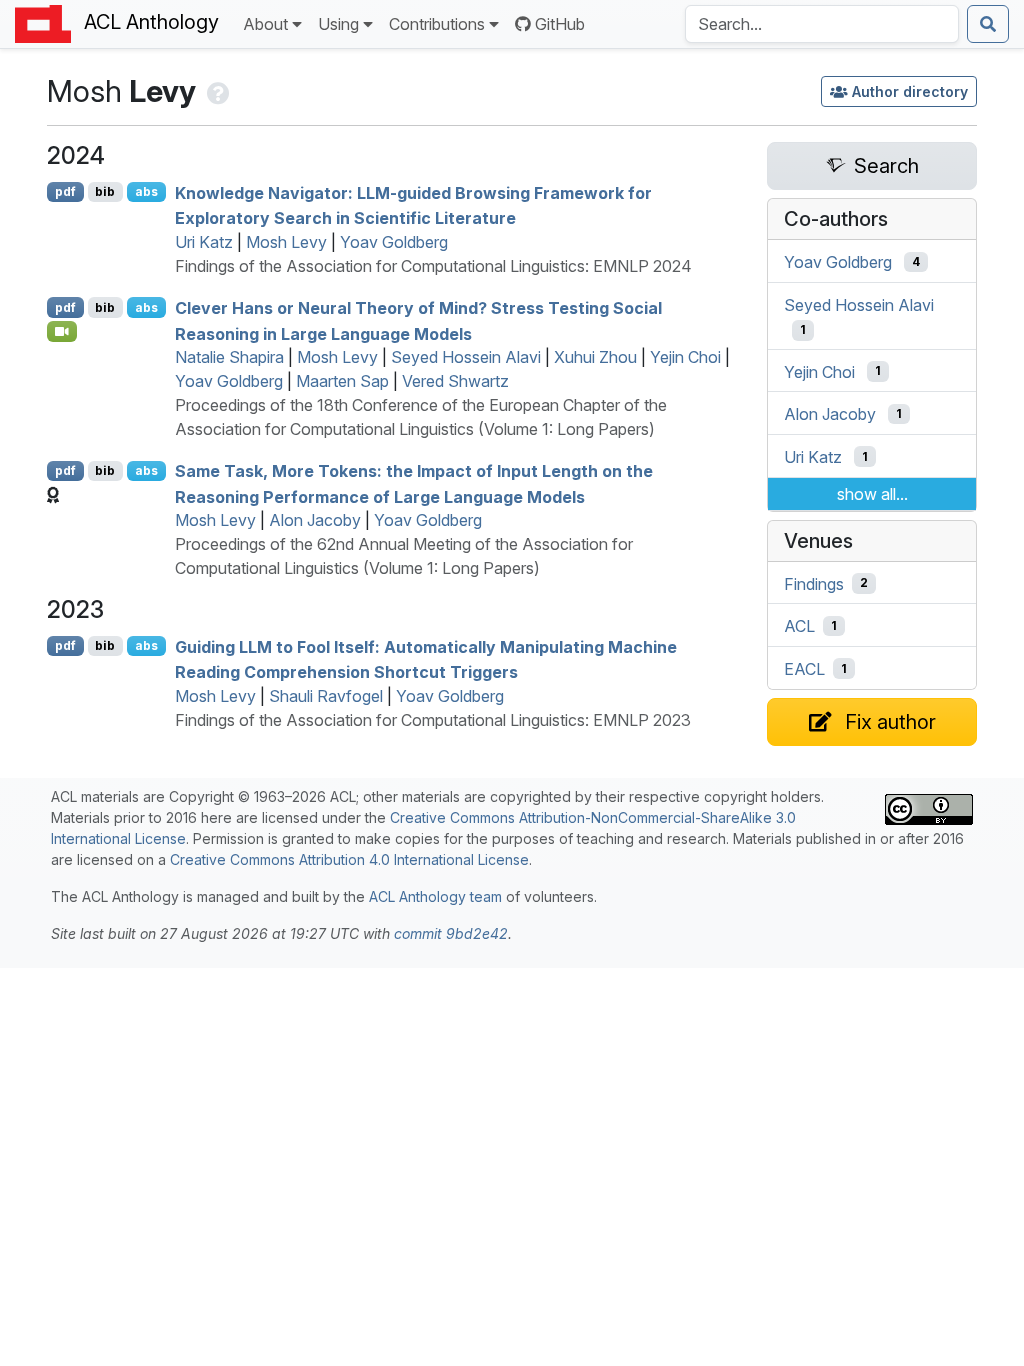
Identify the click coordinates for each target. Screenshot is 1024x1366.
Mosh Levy (286, 242)
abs (146, 191)
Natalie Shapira (229, 357)
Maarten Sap (342, 381)
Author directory (910, 91)
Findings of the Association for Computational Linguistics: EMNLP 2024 (433, 266)
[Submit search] (988, 24)
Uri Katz (204, 242)
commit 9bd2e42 (451, 933)
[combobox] (822, 24)
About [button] (265, 24)
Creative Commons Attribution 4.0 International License (349, 859)
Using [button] (338, 24)
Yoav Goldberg (394, 242)
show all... (872, 494)
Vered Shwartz (455, 381)
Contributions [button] (437, 24)
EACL (804, 669)
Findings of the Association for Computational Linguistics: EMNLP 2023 (433, 720)
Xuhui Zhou (595, 357)
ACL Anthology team (435, 896)
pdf (65, 191)
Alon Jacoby (315, 520)
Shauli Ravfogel (326, 696)
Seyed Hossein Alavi (466, 357)
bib (105, 191)
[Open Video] (62, 331)
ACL (799, 626)
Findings (814, 583)
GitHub (560, 24)
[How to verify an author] (216, 91)
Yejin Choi (685, 357)
